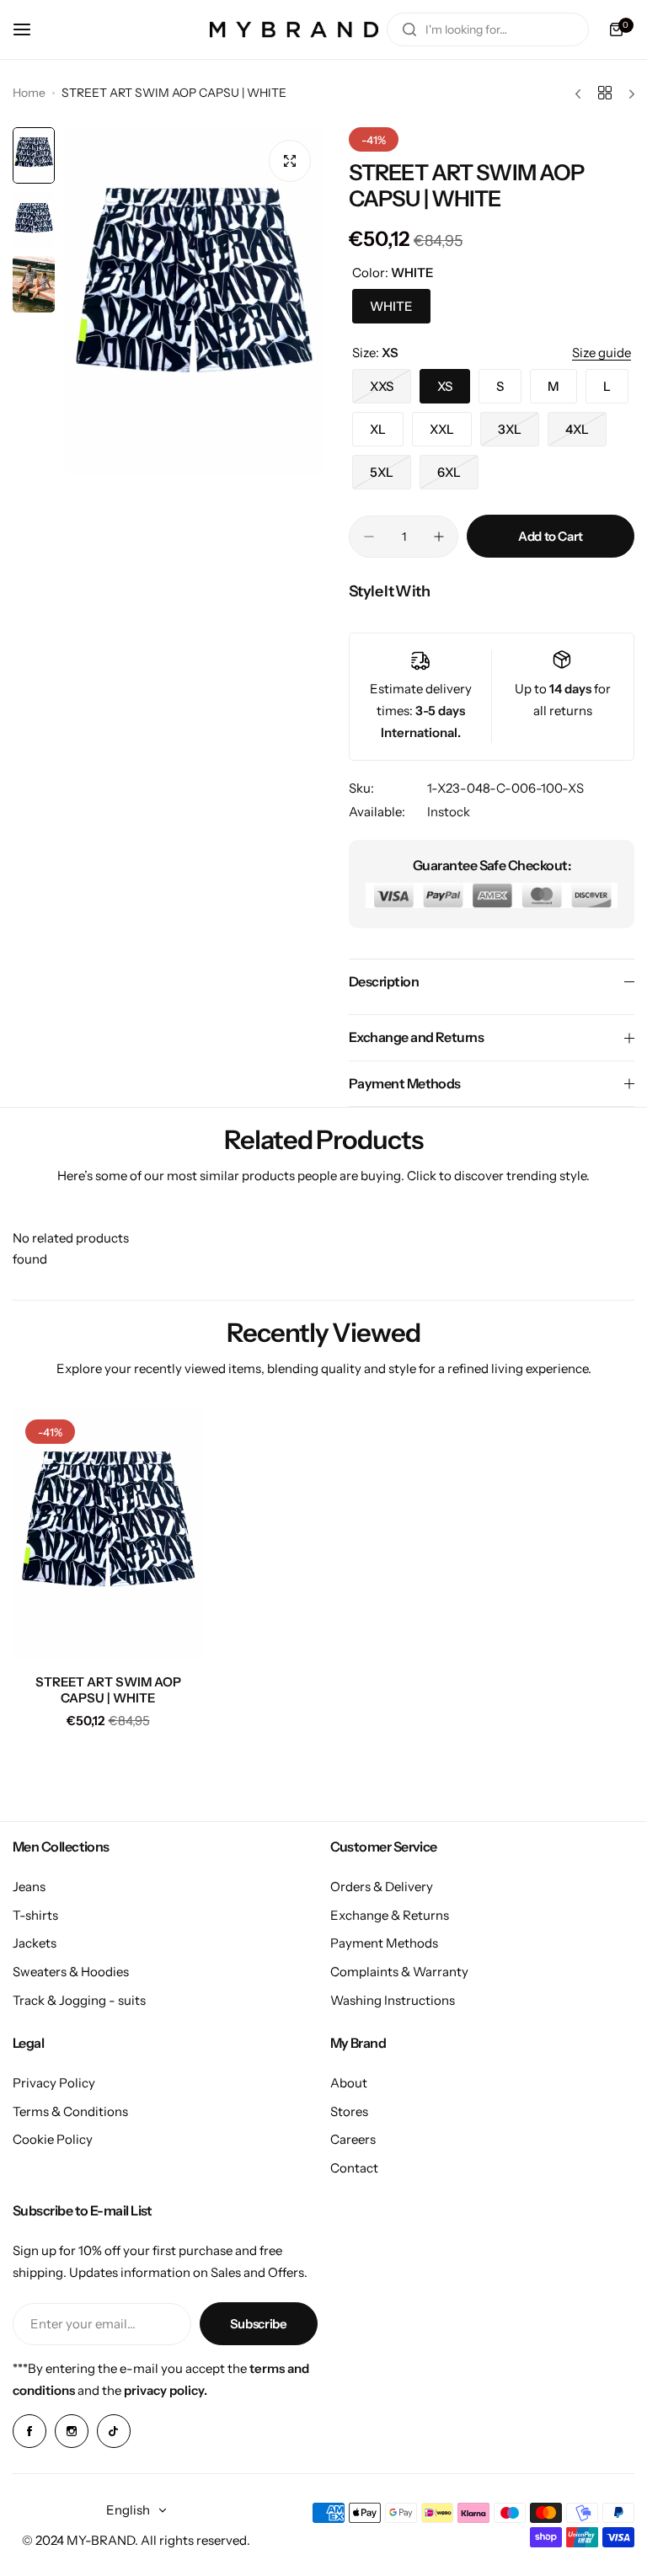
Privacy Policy (54, 2083)
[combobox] (488, 29)
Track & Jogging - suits (79, 2000)
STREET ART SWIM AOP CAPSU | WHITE (108, 1690)
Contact (354, 2168)
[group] (193, 301)
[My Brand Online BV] (294, 29)
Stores (349, 2111)
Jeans (29, 1887)
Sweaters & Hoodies (71, 1972)
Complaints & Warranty (399, 1972)
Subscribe (259, 2324)
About (349, 2083)
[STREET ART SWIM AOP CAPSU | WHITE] (108, 1534)
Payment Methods (384, 1943)
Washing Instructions (393, 2000)
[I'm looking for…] (409, 29)
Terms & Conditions (70, 2111)
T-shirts (35, 1915)
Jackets (35, 1943)
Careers (353, 2139)
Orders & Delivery (382, 1887)
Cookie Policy (53, 2139)
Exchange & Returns (390, 1915)
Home (29, 93)
